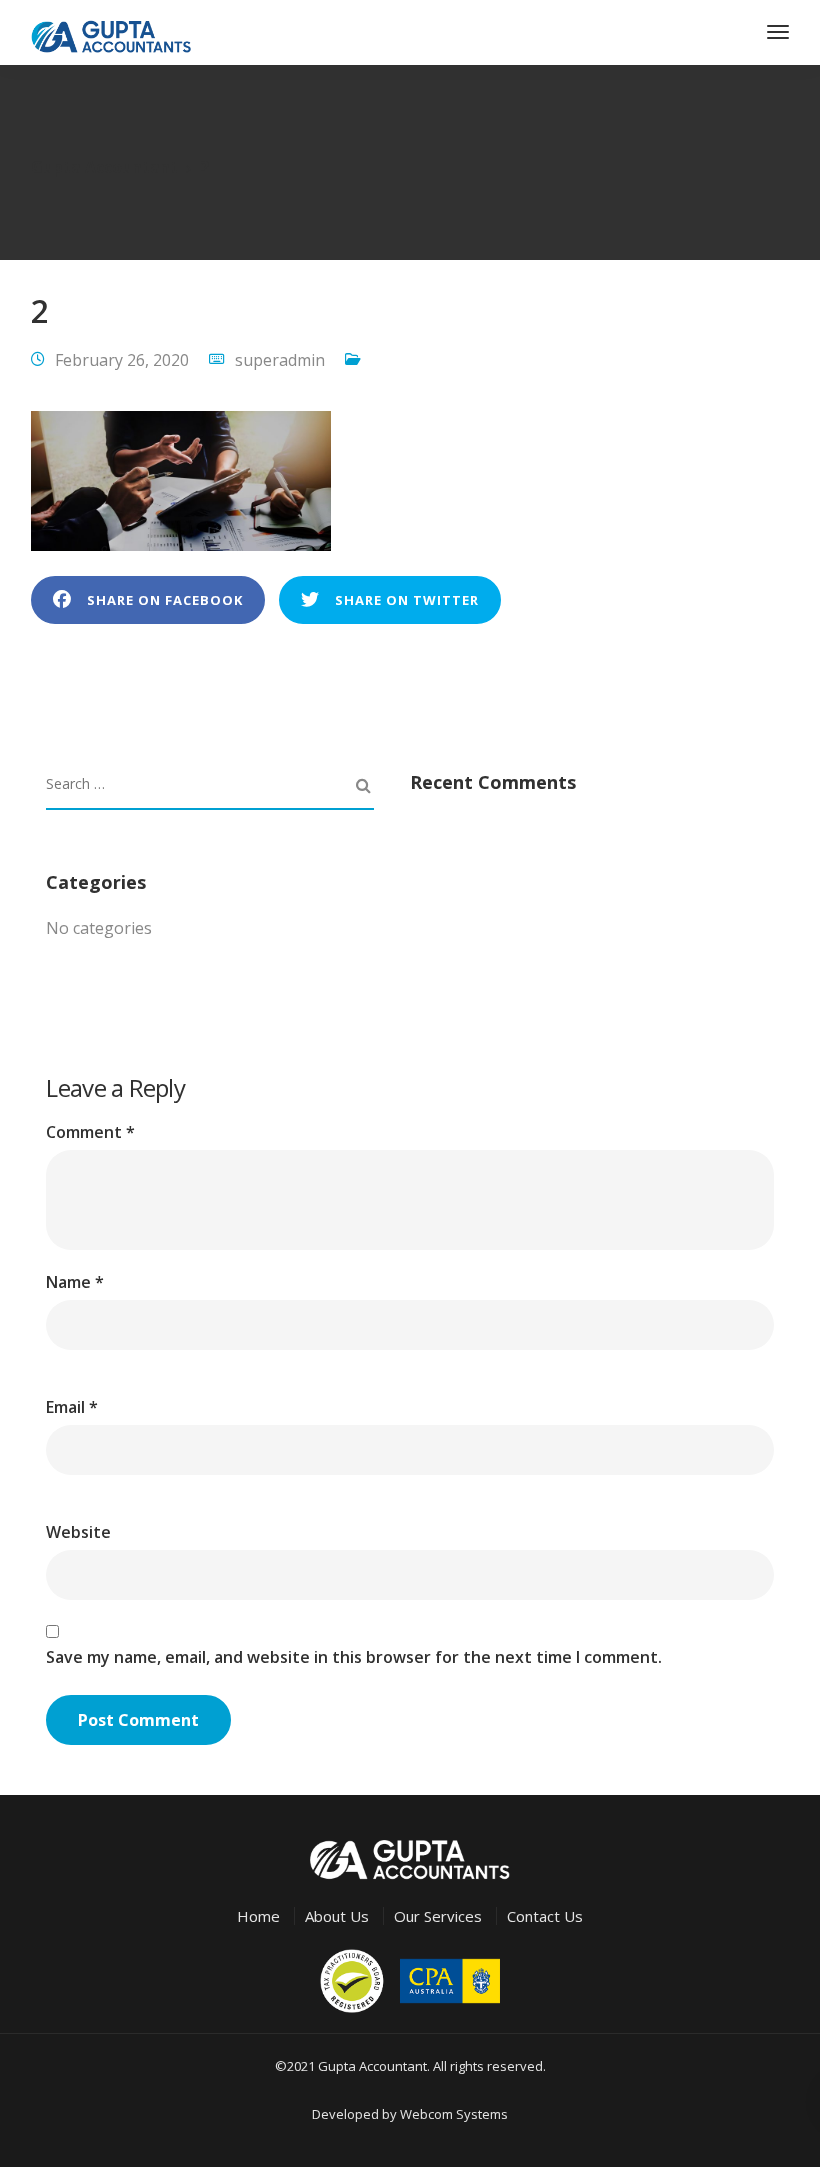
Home (258, 1916)
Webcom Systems (454, 2114)
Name (75, 1282)
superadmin (280, 360)
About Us (337, 1916)
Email (72, 1407)
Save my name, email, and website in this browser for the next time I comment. (354, 1657)
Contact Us (545, 1916)
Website (78, 1532)
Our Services (438, 1916)
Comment (90, 1132)
